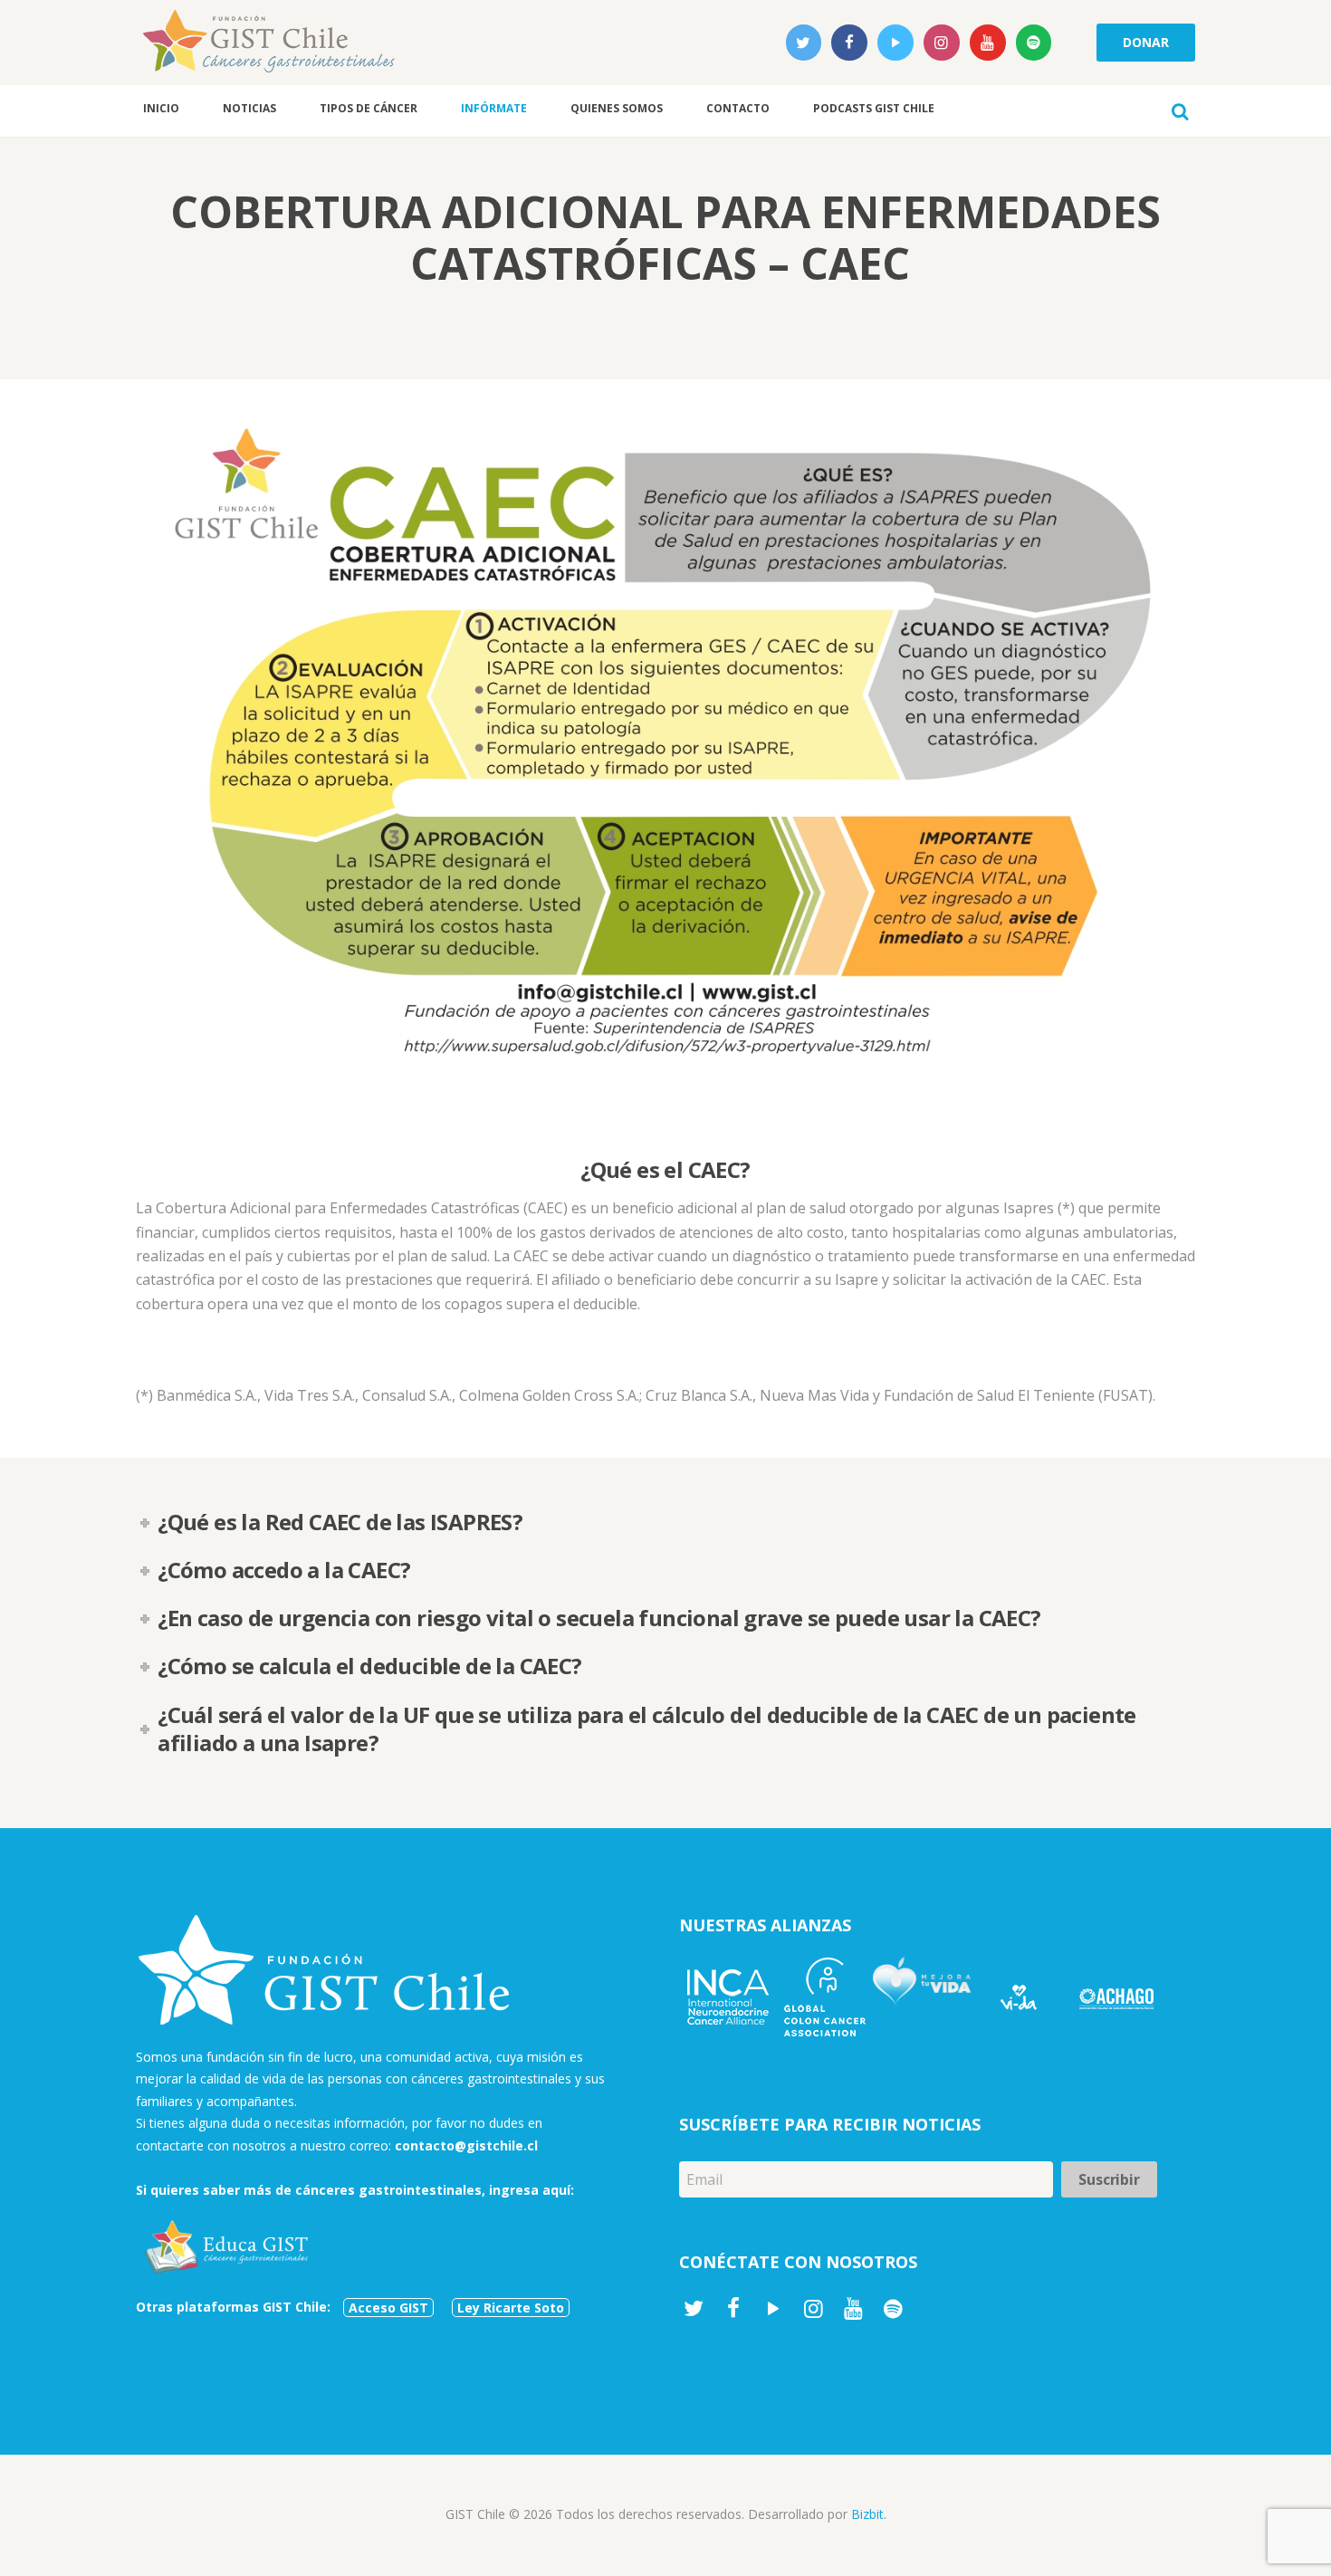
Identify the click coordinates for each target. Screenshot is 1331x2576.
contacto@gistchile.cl (466, 2145)
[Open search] (1180, 111)
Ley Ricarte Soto (511, 2308)
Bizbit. (869, 2514)
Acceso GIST (388, 2308)
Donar (1145, 42)
